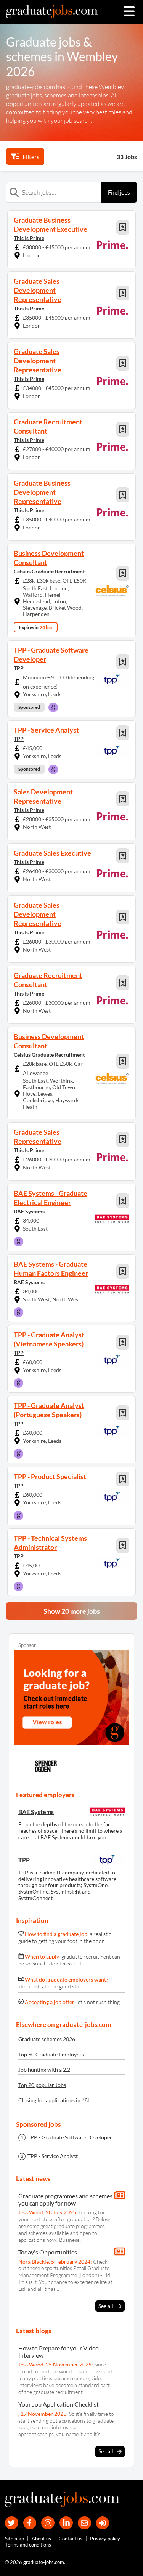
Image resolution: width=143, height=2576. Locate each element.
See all (106, 2306)
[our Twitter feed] (12, 2523)
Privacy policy (105, 2539)
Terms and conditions (28, 2545)
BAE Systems (29, 1211)
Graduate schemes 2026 (47, 2039)
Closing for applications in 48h (55, 2100)
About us (41, 2539)
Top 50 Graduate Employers (51, 2054)
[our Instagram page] (48, 2523)
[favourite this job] (123, 227)
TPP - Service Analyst (53, 2156)
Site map (14, 2539)
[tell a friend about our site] (84, 2523)
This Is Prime (29, 238)
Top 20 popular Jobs (42, 2085)
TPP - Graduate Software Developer (70, 2137)
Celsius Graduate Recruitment (49, 571)
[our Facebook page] (30, 2523)
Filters (31, 157)
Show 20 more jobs (72, 1611)
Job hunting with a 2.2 (44, 2070)
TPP (19, 668)
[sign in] (103, 2523)
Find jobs (119, 192)
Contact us (71, 2539)
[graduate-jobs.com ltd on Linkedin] (66, 2523)
